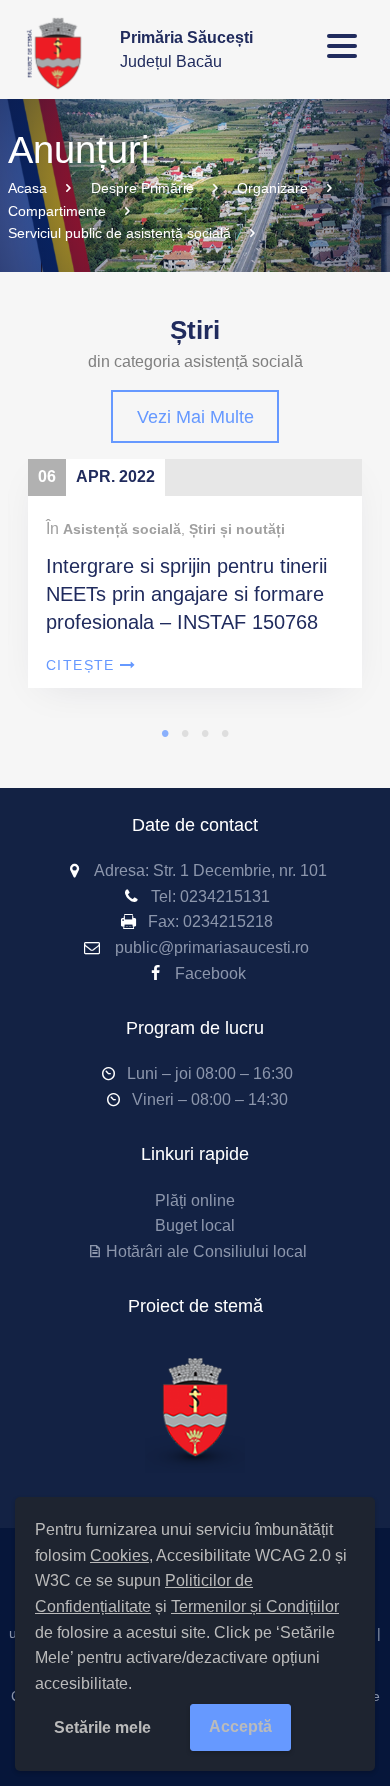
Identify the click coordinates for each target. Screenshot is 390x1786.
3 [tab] (205, 733)
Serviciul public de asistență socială (119, 233)
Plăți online (195, 1200)
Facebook (210, 973)
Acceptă (240, 1726)
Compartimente (57, 211)
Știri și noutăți (237, 529)
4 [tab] (225, 733)
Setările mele (102, 1727)
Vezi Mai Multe (195, 417)
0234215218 (228, 921)
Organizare (272, 188)
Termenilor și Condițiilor (255, 1606)
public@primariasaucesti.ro (212, 947)
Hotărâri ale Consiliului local (206, 1251)
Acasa (27, 188)
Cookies (119, 1555)
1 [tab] (165, 733)
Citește (80, 665)
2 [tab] (185, 733)
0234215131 (225, 896)
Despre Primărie (142, 188)
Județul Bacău (186, 49)
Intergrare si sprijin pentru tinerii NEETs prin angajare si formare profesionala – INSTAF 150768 (186, 594)
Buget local (195, 1225)
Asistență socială (122, 529)
